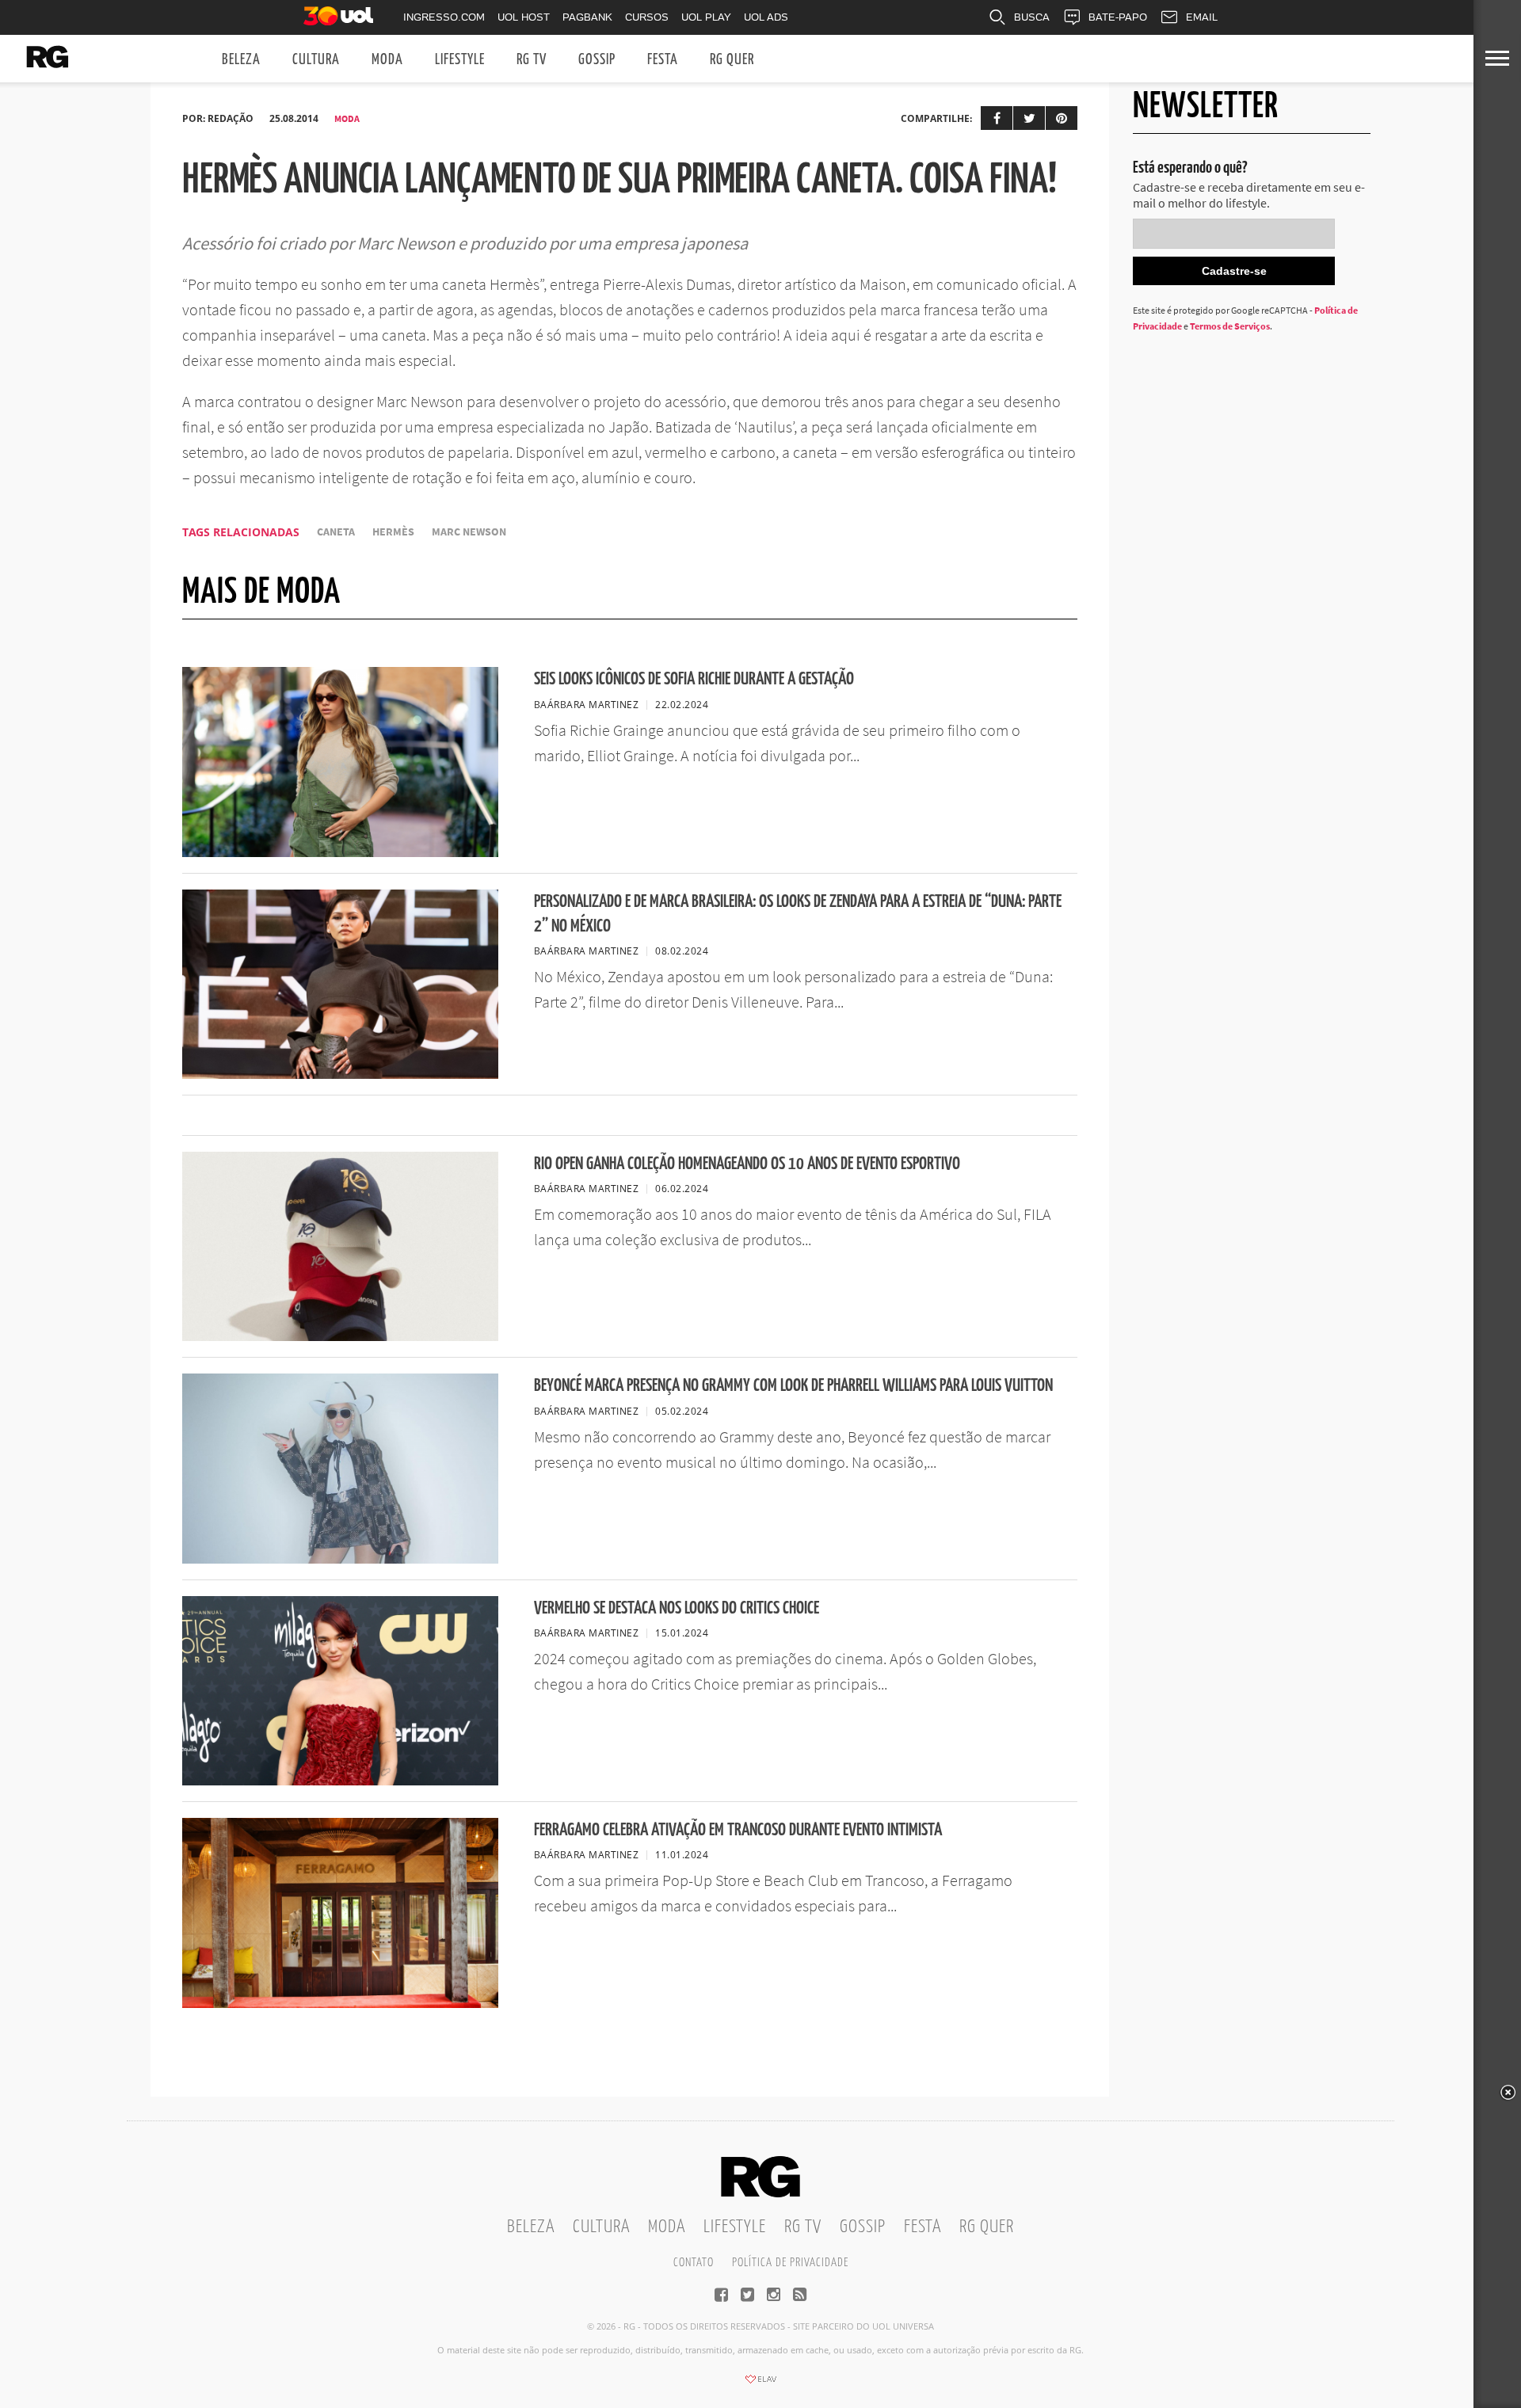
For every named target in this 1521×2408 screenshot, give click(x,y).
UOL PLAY (706, 17)
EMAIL (1202, 17)
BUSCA (1032, 17)
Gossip (597, 60)
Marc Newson (469, 532)
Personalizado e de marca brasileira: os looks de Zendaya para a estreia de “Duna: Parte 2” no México (798, 914)
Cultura (316, 60)
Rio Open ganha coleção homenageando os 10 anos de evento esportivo (747, 1164)
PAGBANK (587, 17)
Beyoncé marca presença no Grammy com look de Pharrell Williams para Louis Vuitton (793, 1386)
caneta (336, 532)
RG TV (532, 60)
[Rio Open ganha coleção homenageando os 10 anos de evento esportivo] (340, 1336)
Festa (663, 60)
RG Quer (732, 60)
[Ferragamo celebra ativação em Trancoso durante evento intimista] (340, 2003)
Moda (387, 60)
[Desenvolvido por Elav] (760, 2384)
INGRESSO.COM (444, 17)
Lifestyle (460, 60)
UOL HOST (524, 17)
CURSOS (647, 17)
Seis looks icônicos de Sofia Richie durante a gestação (694, 679)
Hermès (393, 532)
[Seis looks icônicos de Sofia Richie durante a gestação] (340, 852)
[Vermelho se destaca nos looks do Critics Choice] (340, 1781)
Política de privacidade (790, 2263)
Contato (694, 2263)
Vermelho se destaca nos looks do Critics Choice (677, 1608)
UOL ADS (766, 17)
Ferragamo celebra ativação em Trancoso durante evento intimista (738, 1830)
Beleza (241, 60)
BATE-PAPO (1118, 17)
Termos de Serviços (1230, 326)
